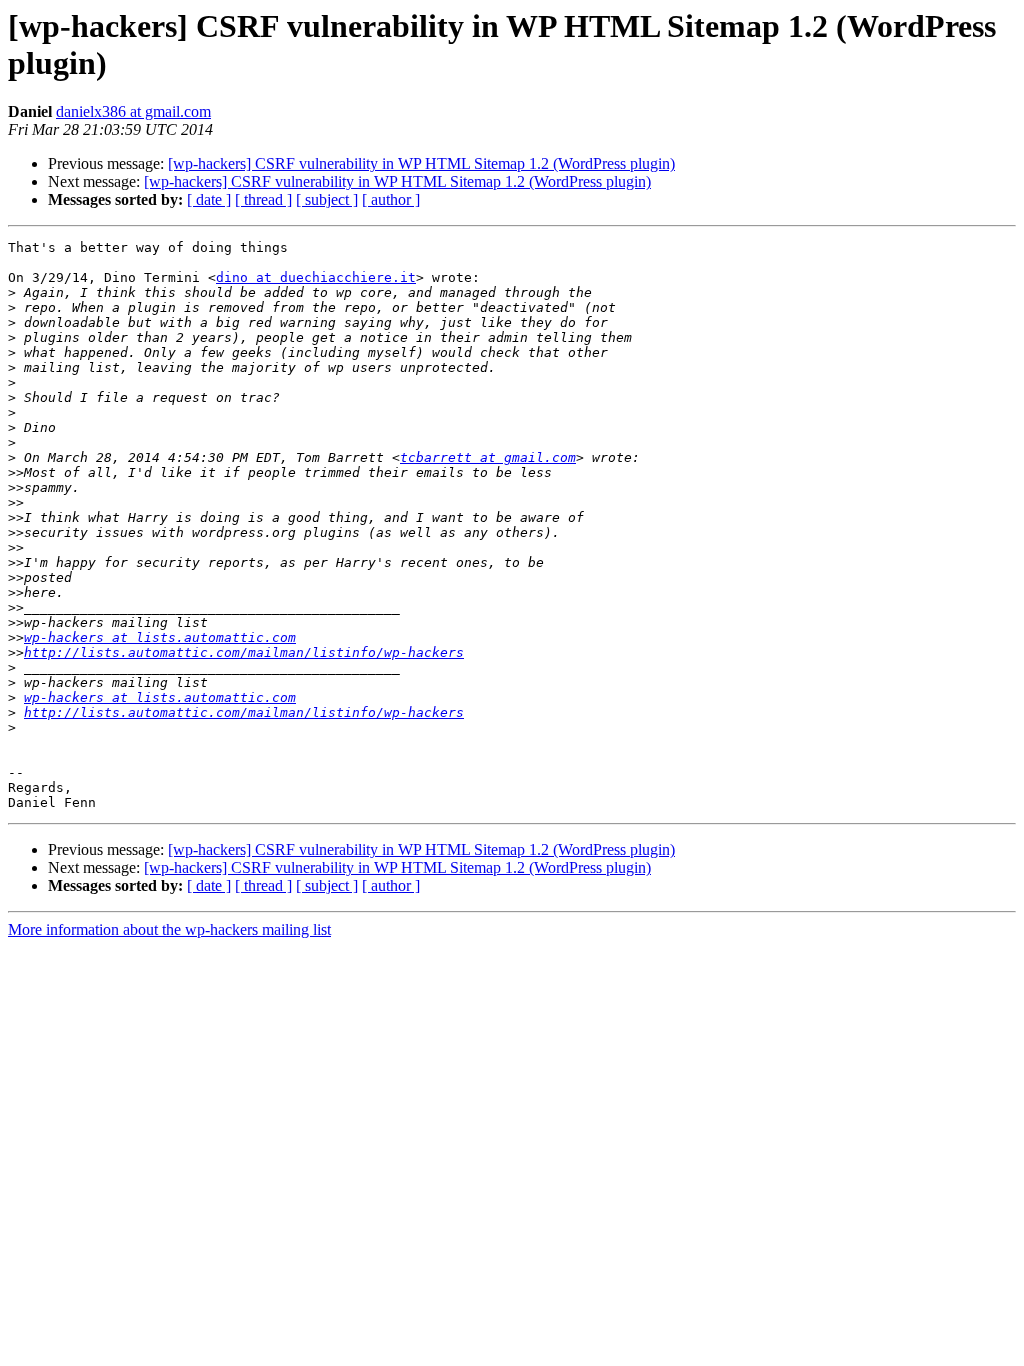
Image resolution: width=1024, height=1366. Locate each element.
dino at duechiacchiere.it (316, 277)
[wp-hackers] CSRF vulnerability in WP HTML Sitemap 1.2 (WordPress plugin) (421, 163)
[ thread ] (263, 199)
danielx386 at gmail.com (133, 111)
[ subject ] (327, 199)
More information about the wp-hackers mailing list (169, 929)
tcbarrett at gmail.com (488, 457)
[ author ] (391, 199)
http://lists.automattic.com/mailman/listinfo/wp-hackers (244, 652)
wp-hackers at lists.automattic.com (160, 637)
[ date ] (209, 199)
